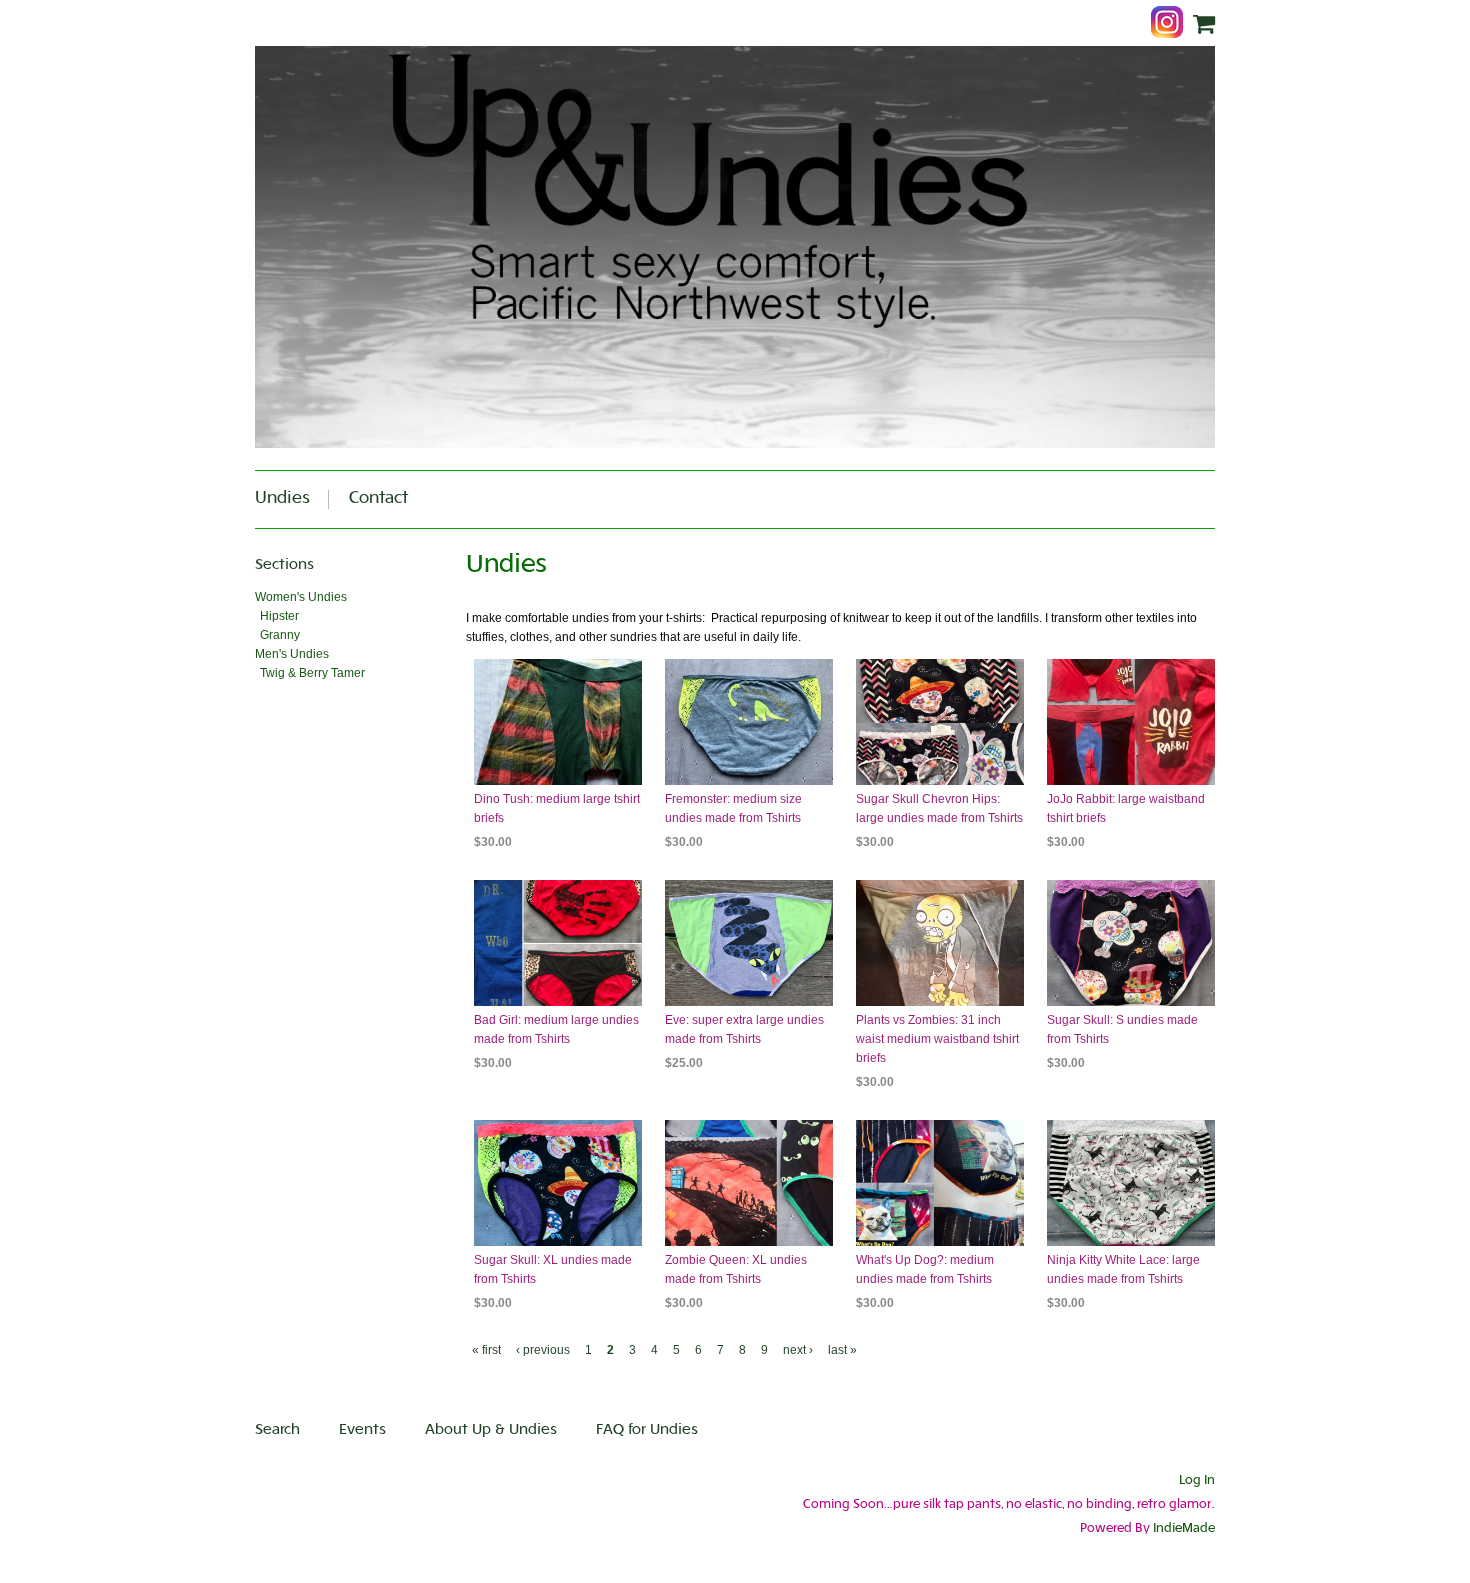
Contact (378, 499)
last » (842, 1350)
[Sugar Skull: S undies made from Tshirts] (1131, 943)
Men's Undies (292, 654)
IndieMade (1184, 1529)
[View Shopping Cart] (1204, 25)
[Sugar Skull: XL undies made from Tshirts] (558, 1183)
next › (798, 1350)
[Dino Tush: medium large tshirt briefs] (558, 722)
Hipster (279, 616)
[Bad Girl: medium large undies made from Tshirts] (558, 943)
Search (277, 1430)
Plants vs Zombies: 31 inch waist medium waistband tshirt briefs (937, 1039)
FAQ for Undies (647, 1430)
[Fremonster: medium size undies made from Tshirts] (749, 722)
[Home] (735, 247)
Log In (1197, 1481)
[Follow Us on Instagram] (1172, 24)
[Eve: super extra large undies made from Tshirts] (749, 943)
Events (362, 1430)
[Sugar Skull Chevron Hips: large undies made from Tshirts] (940, 722)
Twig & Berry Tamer (312, 673)
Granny (280, 635)
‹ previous (543, 1350)
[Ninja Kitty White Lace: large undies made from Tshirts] (1131, 1183)
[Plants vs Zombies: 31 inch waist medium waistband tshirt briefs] (940, 943)
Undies (282, 499)
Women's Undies (301, 597)
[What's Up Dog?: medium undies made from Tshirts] (940, 1183)
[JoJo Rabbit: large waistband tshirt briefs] (1131, 722)
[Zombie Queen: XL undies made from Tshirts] (749, 1183)
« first (486, 1350)
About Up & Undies (491, 1430)
